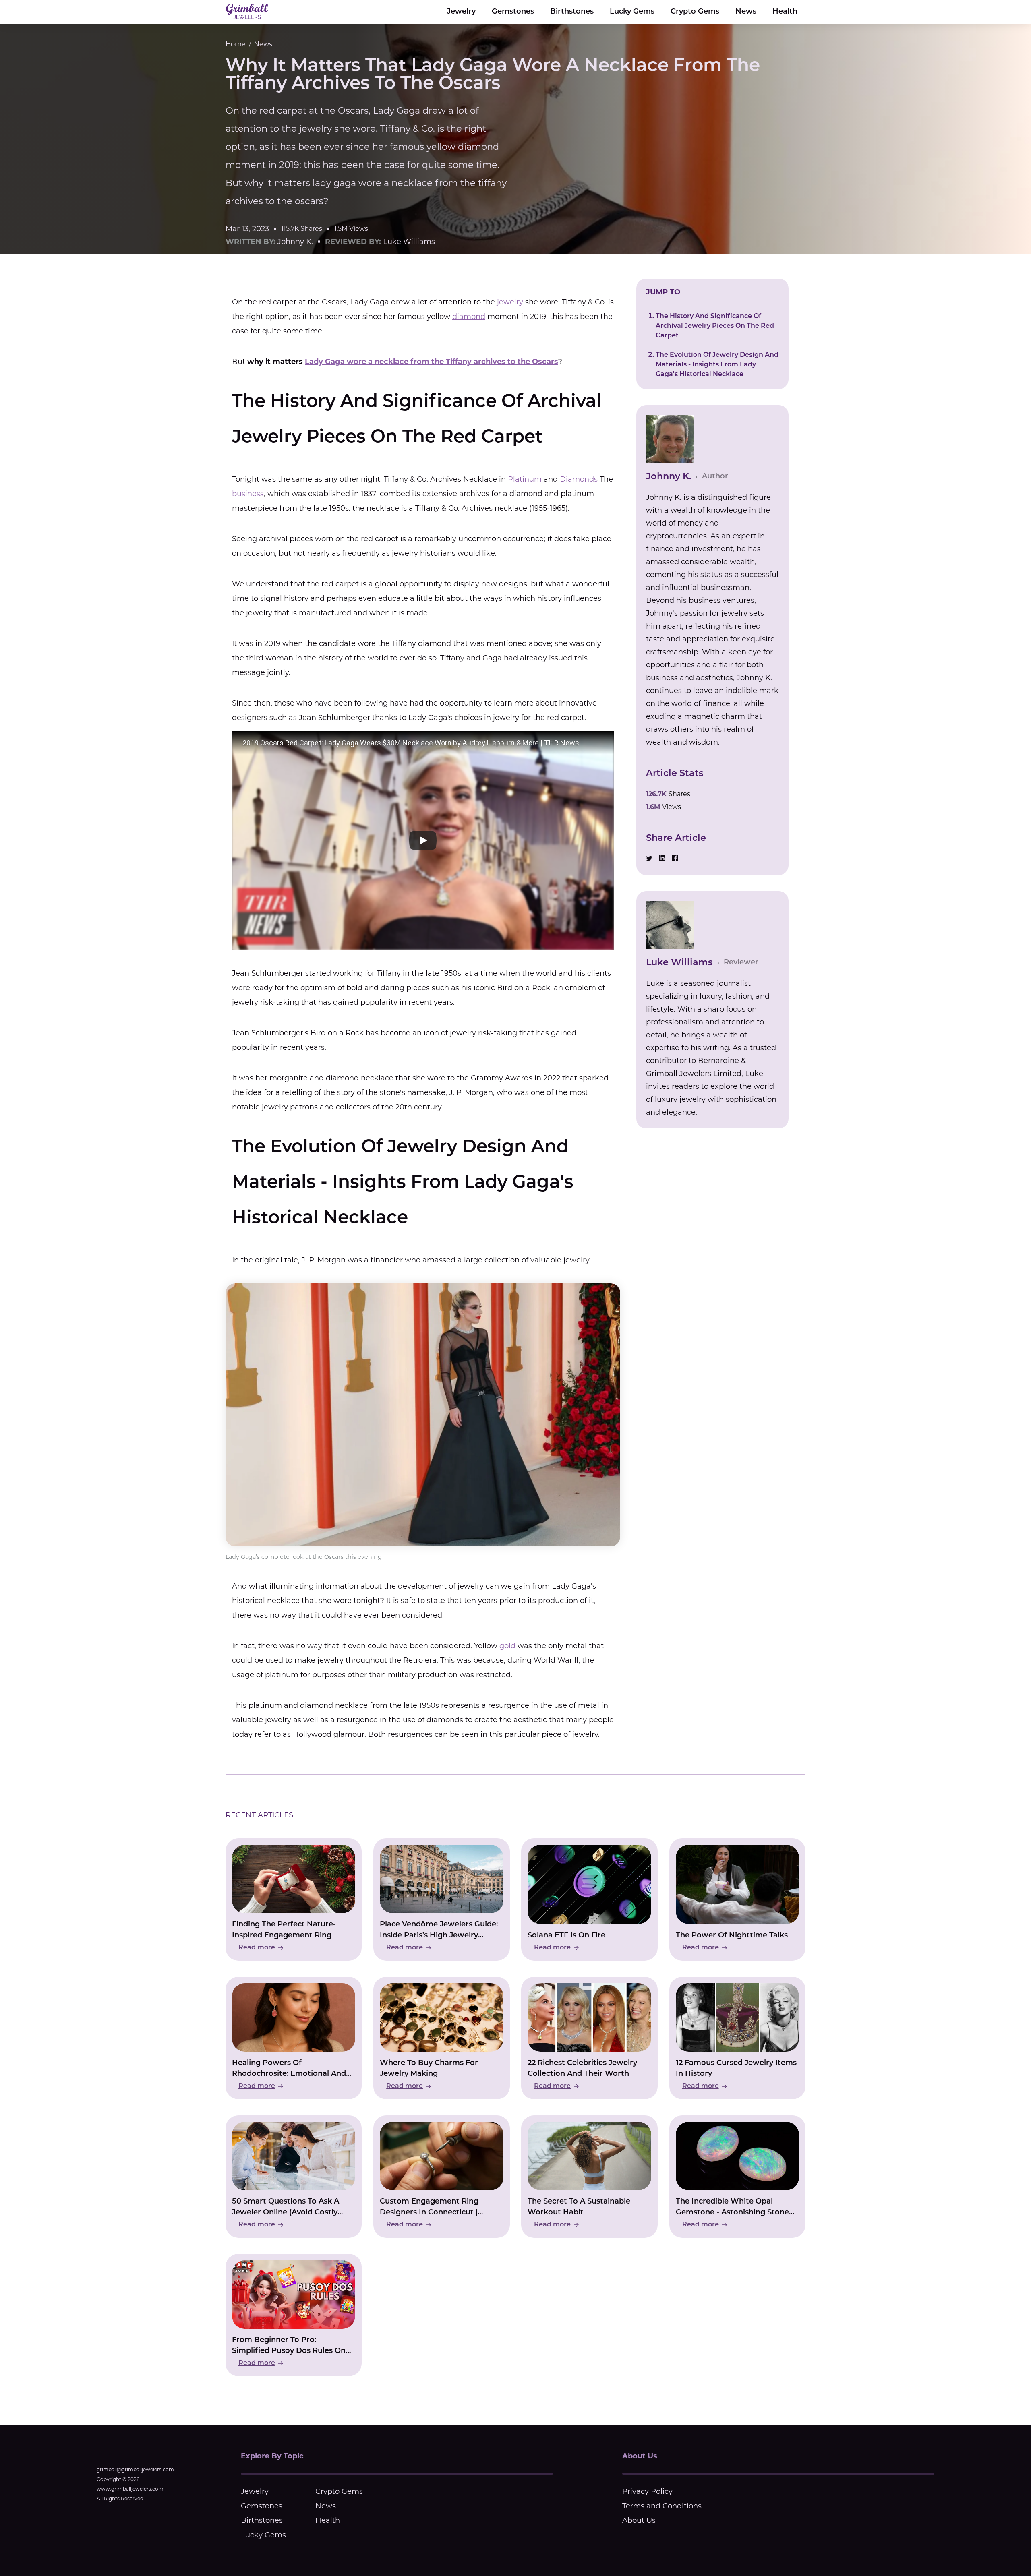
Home (236, 44)
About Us (639, 2520)
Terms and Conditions (662, 2506)
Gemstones (513, 12)
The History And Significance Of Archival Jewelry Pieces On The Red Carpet (715, 326)
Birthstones (572, 12)
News (746, 12)
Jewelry (461, 12)
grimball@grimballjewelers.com (135, 2469)
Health (785, 12)
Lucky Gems (632, 12)
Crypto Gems (695, 12)
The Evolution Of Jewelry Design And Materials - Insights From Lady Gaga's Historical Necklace (717, 365)
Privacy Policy (647, 2491)
